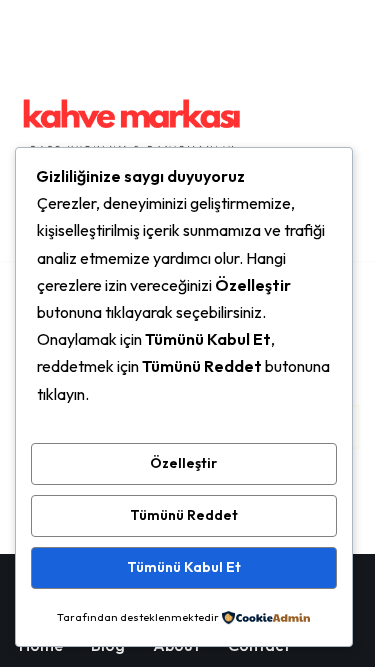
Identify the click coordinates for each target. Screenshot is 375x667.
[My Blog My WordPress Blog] (131, 130)
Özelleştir (183, 463)
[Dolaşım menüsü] (301, 131)
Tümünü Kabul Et (184, 567)
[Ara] (342, 130)
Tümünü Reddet (184, 515)
